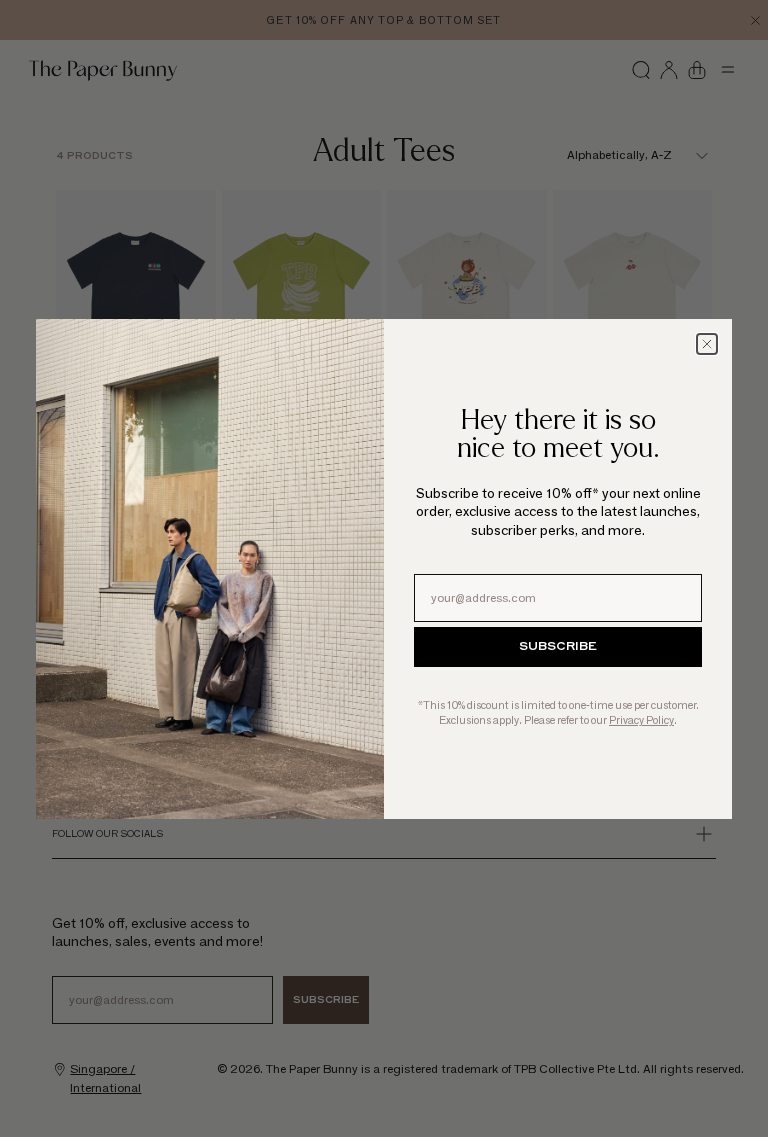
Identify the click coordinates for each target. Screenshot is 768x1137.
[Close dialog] (707, 344)
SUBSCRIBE (558, 647)
